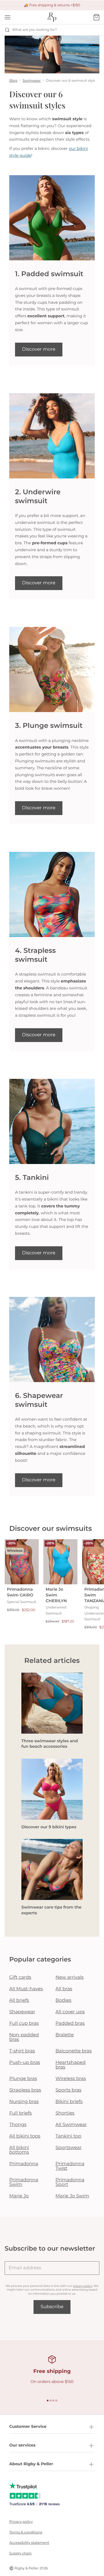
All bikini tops (25, 2136)
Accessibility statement (29, 2543)
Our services (22, 2445)
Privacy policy (21, 2522)
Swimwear (32, 81)
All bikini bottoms (19, 2150)
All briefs (19, 2000)
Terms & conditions (26, 2532)
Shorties (65, 2113)
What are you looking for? (35, 30)
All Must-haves (26, 1989)
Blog (13, 81)
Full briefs (21, 2113)
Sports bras (68, 2090)
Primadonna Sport (70, 2182)
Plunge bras (23, 2079)
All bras (64, 1989)
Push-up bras (25, 2063)
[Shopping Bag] (96, 17)
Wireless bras (71, 2079)
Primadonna (24, 2164)
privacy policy (82, 2286)
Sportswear (69, 2148)
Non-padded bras (24, 2037)
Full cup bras (24, 2023)
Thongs (18, 2125)
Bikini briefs (69, 2102)
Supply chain (21, 2553)
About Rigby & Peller (31, 2464)
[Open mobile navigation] (8, 17)
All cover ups (70, 2012)
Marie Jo (19, 2196)
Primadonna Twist (70, 2166)
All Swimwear (71, 2125)
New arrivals (69, 1977)
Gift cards (20, 1977)
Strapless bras (25, 2090)
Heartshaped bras (70, 2065)
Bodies (63, 2000)
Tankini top (68, 2136)
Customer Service (28, 2426)
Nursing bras (24, 2102)
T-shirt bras (22, 2051)
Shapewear (22, 2012)
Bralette (65, 2035)
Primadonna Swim (24, 2182)
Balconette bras (74, 2051)
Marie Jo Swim (72, 2196)
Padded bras (70, 2023)
